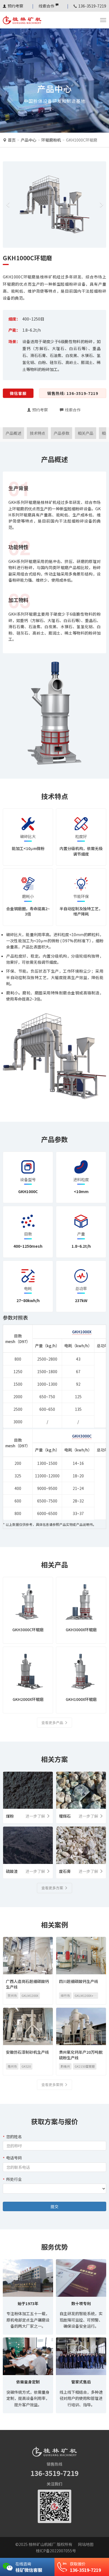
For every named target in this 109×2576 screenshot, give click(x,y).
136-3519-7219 (54, 2473)
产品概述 (13, 433)
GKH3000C (82, 1436)
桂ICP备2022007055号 (56, 2551)
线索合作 (46, 6)
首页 (12, 140)
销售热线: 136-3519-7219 (73, 393)
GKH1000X (82, 1332)
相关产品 (86, 433)
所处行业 (14, 2179)
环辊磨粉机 (51, 140)
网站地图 (86, 2544)
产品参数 (61, 433)
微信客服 (18, 393)
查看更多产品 (52, 1722)
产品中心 (29, 140)
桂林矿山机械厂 (42, 2544)
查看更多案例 (52, 2085)
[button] (8, 205)
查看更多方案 (52, 1888)
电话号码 (14, 2158)
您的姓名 (14, 2136)
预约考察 (15, 6)
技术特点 (37, 433)
